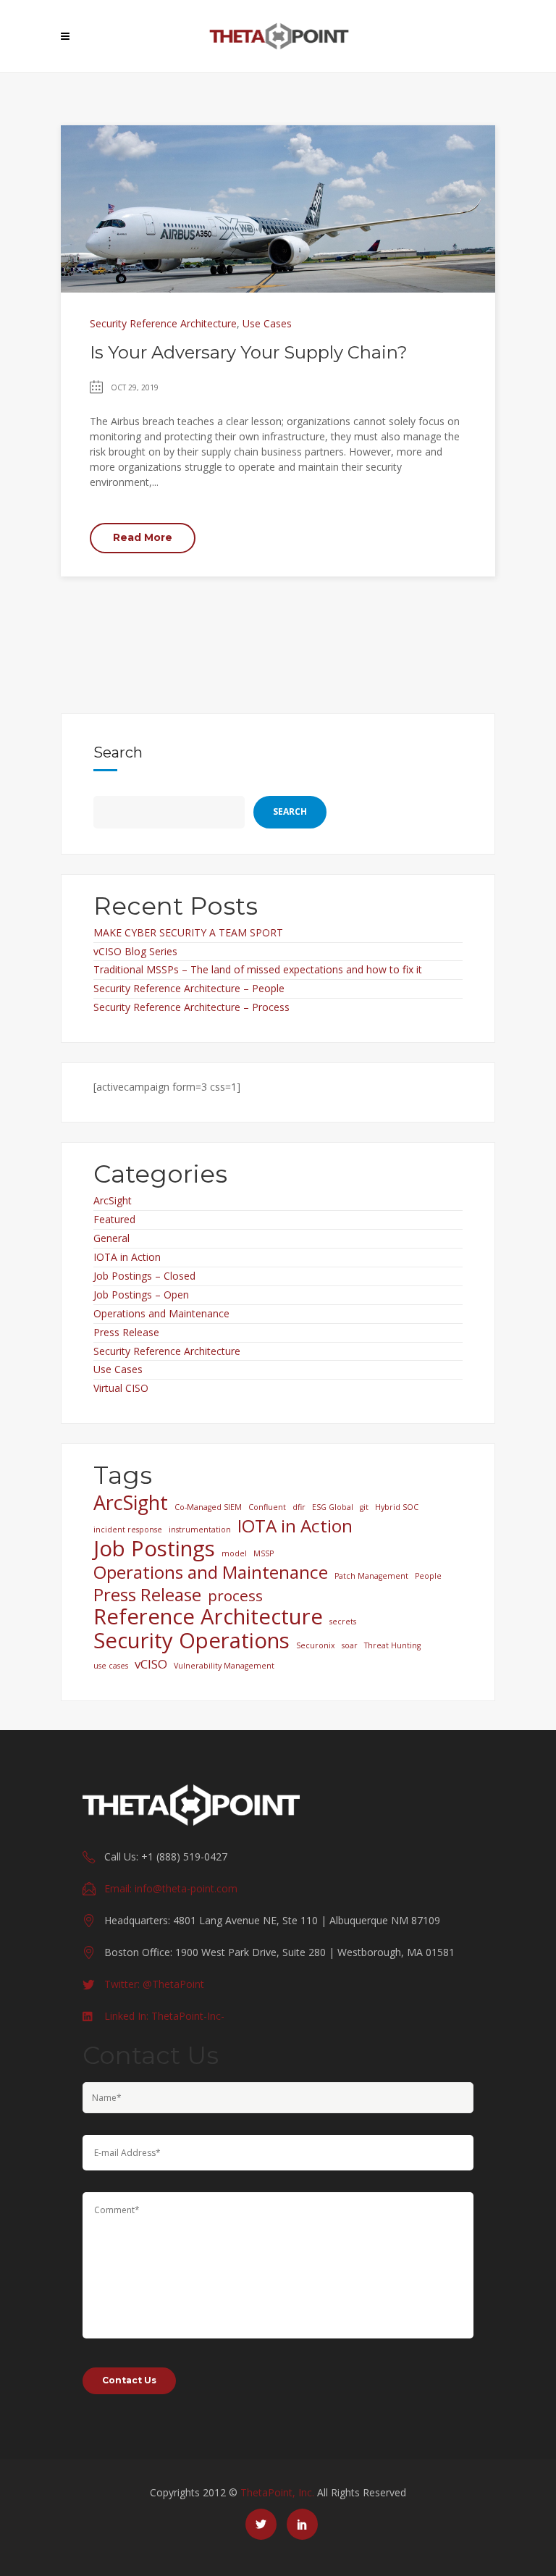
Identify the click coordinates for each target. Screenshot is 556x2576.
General (111, 1238)
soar (350, 1645)
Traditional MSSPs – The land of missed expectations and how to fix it (258, 969)
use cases (111, 1666)
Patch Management (371, 1576)
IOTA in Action (127, 1257)
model (234, 1553)
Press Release (126, 1332)
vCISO (151, 1664)
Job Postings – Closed (144, 1276)
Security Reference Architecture (163, 323)
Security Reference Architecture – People (189, 988)
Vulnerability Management (224, 1666)
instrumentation (200, 1530)
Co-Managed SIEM (208, 1507)
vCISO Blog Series (135, 951)
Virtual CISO (121, 1388)
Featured (114, 1219)
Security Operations (191, 1640)
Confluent (267, 1507)
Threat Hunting (392, 1645)
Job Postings (154, 1548)
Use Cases (267, 323)
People (428, 1576)
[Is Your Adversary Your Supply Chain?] (278, 207)
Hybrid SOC (397, 1507)
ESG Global (333, 1507)
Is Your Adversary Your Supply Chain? (249, 352)
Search (118, 752)
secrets (343, 1621)
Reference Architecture (208, 1616)
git (364, 1507)
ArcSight (113, 1200)
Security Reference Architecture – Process (191, 1007)
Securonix (316, 1645)
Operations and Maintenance (161, 1313)
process (235, 1595)
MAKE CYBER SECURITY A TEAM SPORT (188, 932)
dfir (299, 1507)
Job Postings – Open (141, 1295)
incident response (128, 1530)
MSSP (264, 1553)
